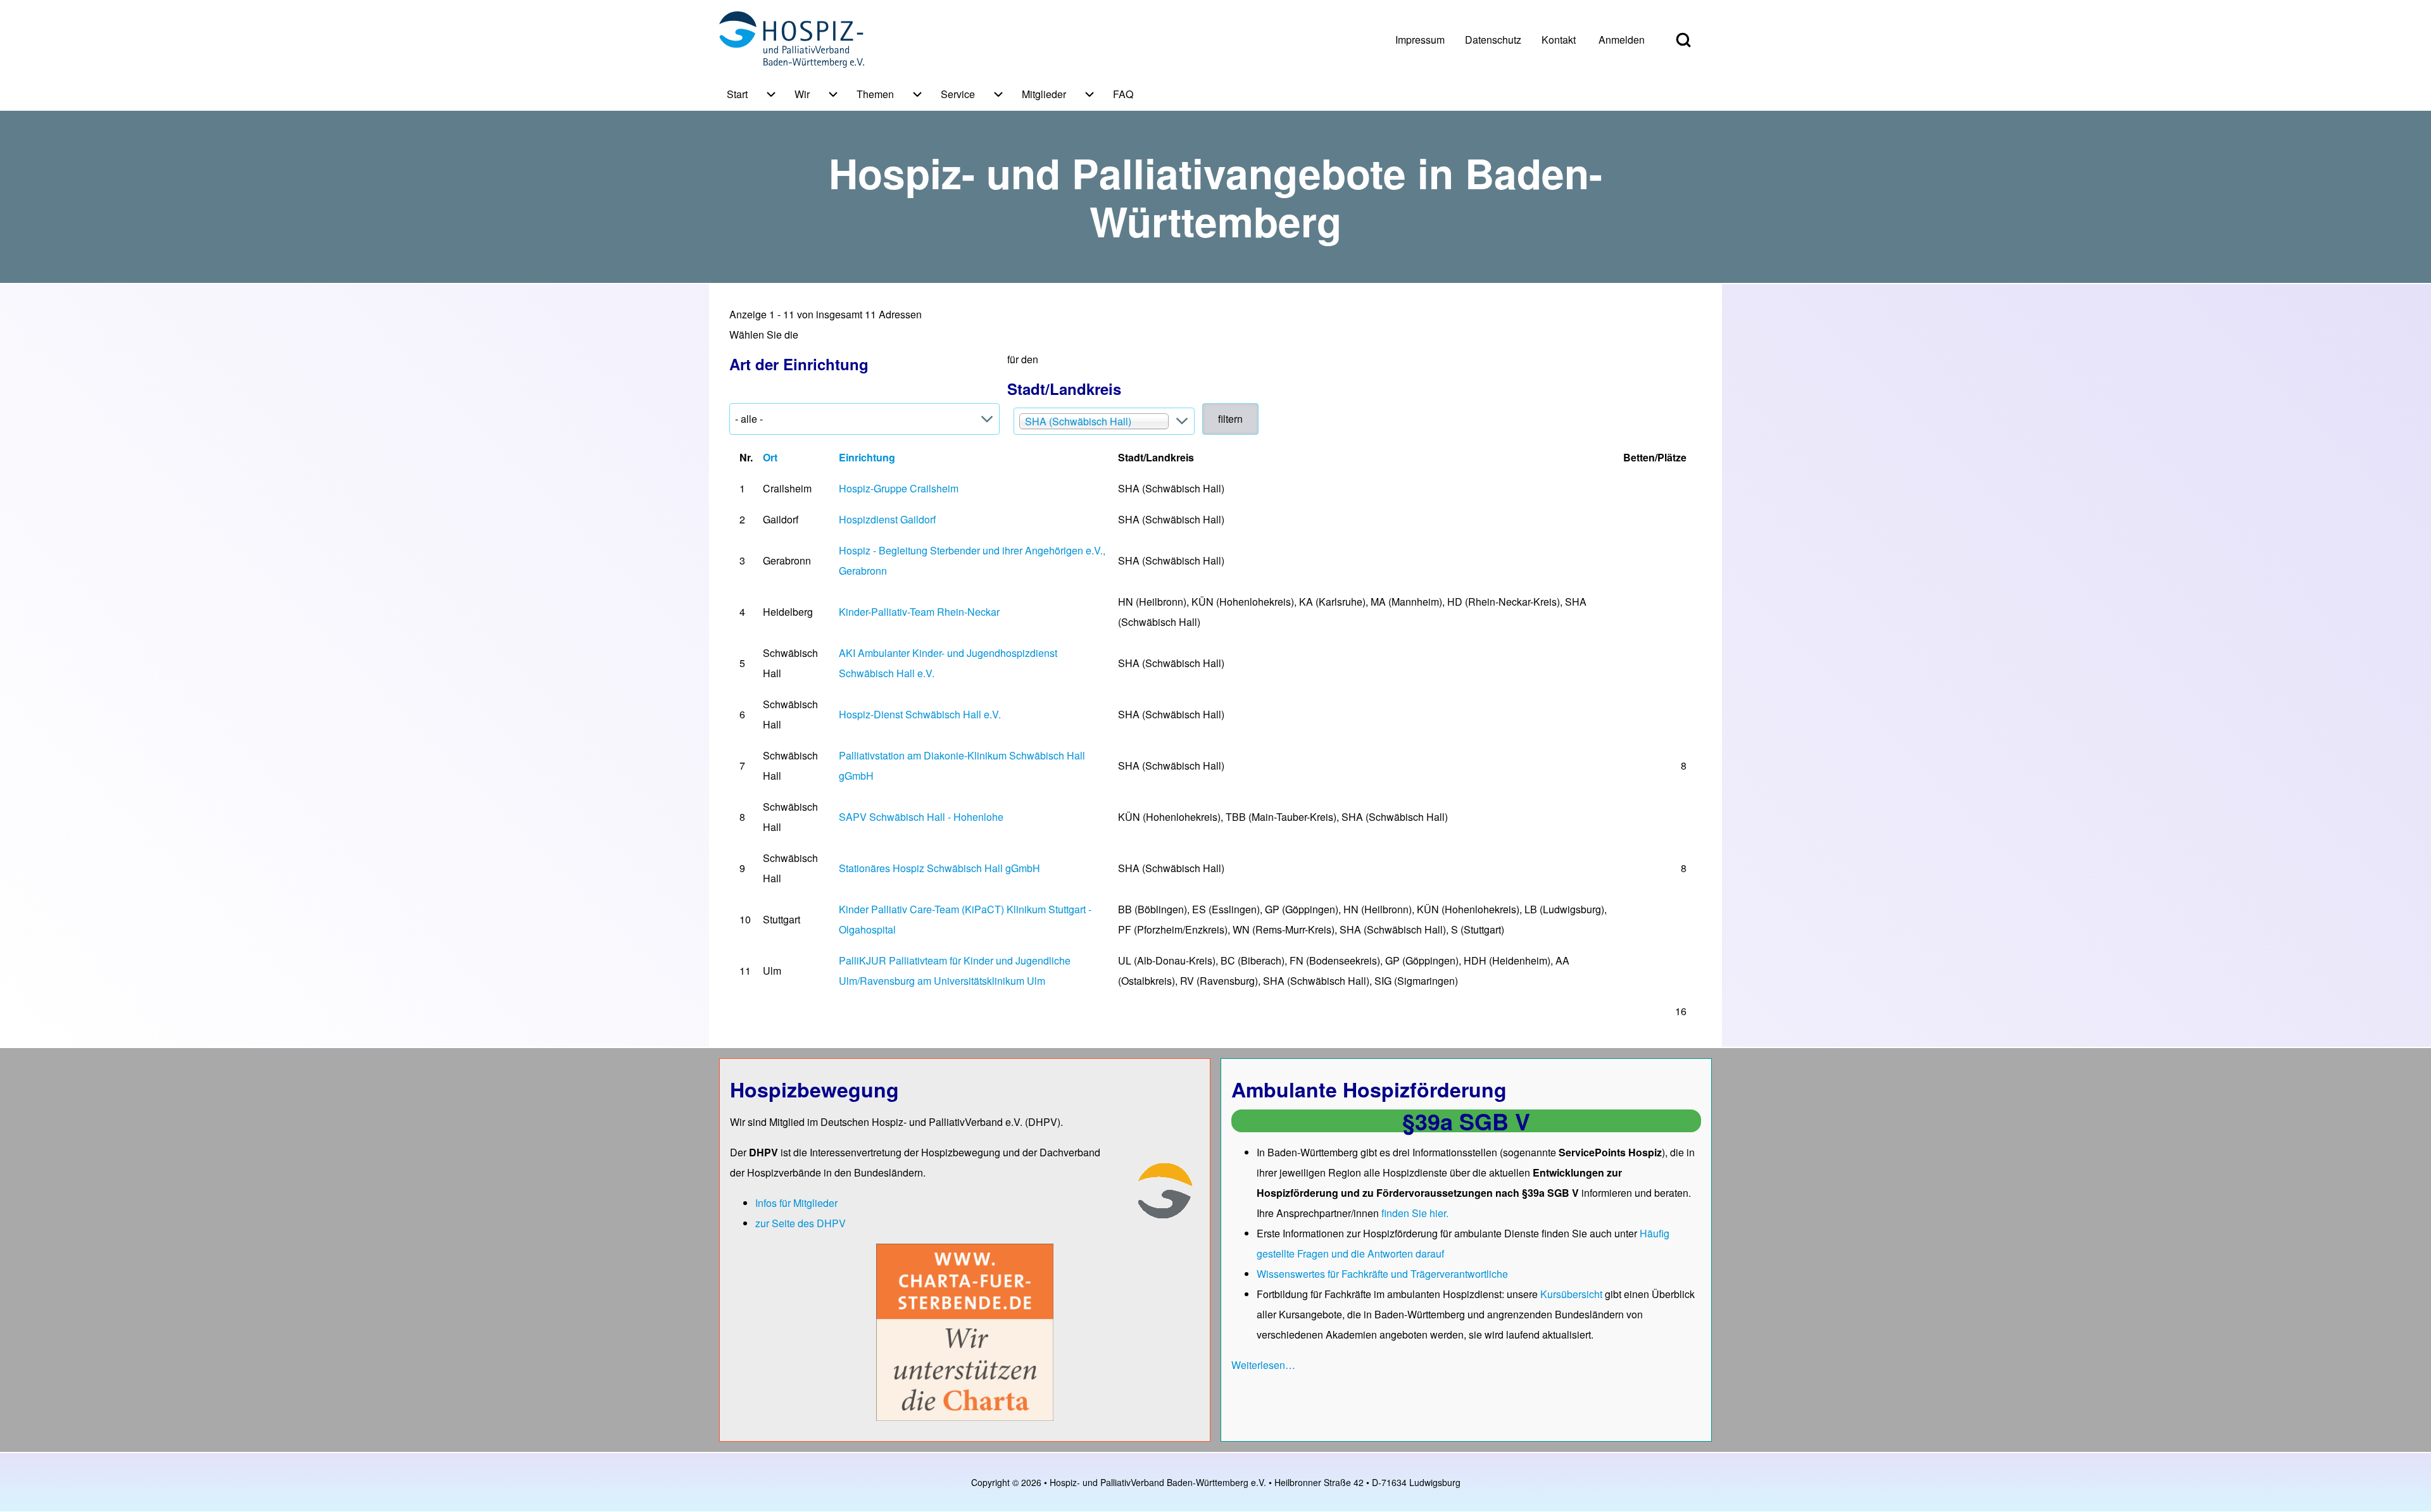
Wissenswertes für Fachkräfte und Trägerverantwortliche (1382, 1274)
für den (1064, 376)
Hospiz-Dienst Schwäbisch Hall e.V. (920, 714)
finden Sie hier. (1415, 1213)
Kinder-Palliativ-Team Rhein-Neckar (919, 612)
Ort (770, 457)
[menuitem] (1420, 40)
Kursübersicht (1573, 1294)
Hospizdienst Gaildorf (887, 519)
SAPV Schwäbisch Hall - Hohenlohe (921, 817)
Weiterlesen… (1263, 1365)
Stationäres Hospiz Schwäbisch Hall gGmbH (939, 868)
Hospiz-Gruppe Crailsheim (899, 488)
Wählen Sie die (799, 351)
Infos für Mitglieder (796, 1203)
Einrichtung (867, 457)
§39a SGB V (1466, 1121)
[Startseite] (792, 40)
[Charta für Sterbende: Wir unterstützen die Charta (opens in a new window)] (965, 1331)
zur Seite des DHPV (801, 1223)
